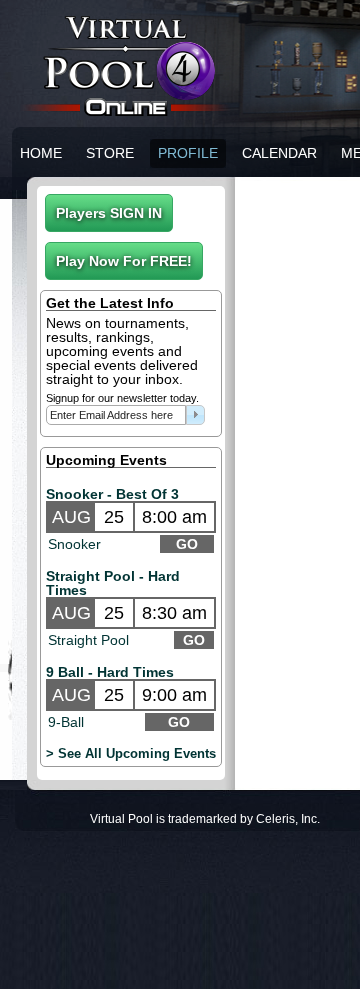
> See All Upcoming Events (131, 753)
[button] (109, 213)
